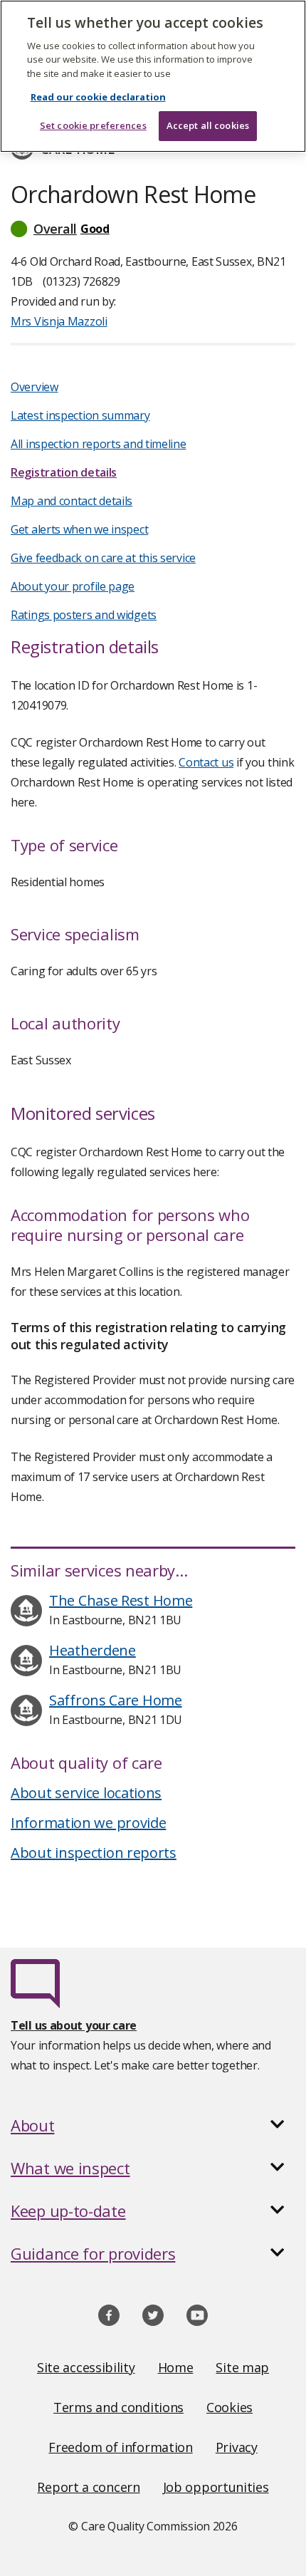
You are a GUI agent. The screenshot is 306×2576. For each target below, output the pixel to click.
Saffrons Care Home (116, 1700)
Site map (242, 2367)
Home (176, 2367)
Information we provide (88, 1823)
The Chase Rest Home (121, 1600)
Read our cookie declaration (98, 97)
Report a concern (88, 2487)
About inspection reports (94, 1853)
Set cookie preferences (93, 125)
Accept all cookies (208, 125)
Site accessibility (86, 2367)
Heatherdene (93, 1650)
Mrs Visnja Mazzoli (59, 321)
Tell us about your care (74, 2025)
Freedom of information (120, 2447)
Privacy (237, 2447)
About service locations (86, 1793)
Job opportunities (216, 2487)
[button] (153, 229)
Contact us (206, 762)
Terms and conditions (118, 2407)
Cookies (229, 2407)
